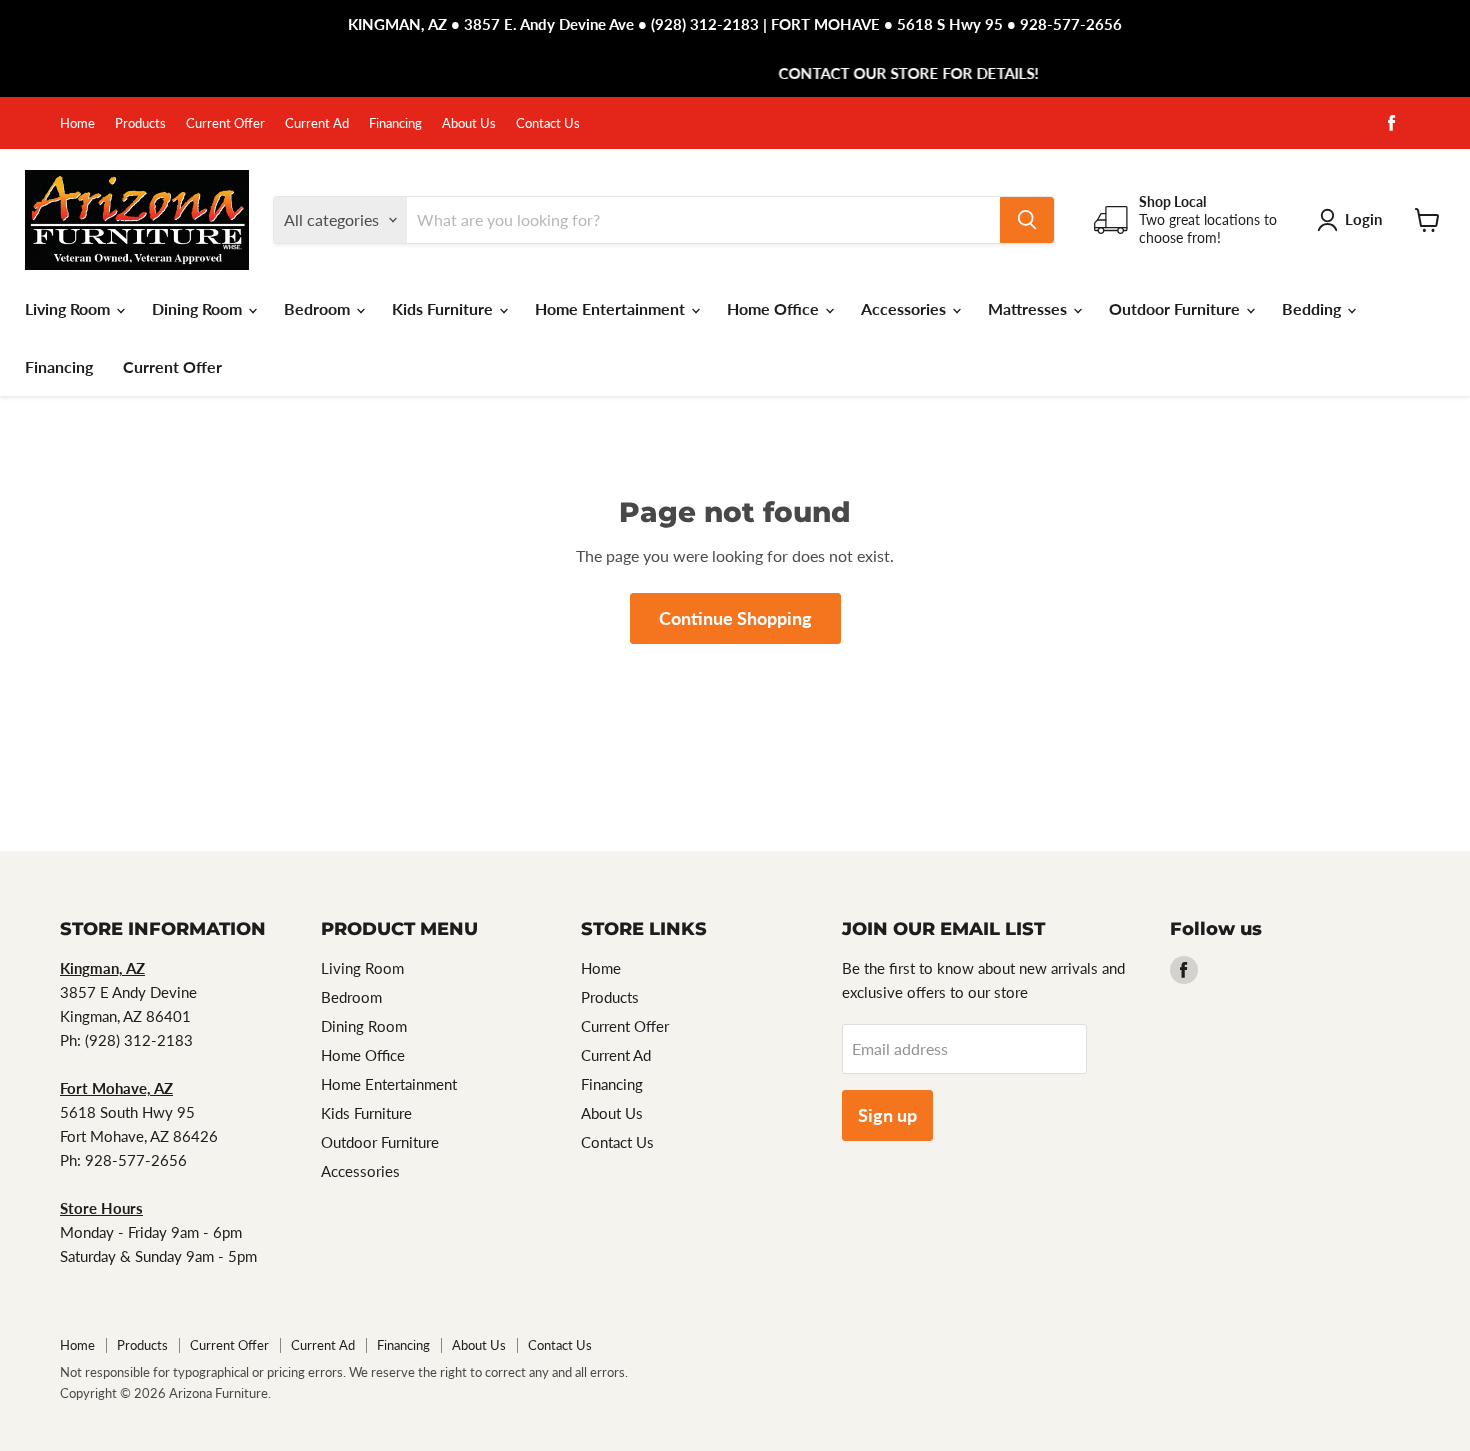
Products (140, 123)
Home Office (775, 308)
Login (1363, 219)
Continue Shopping (735, 618)
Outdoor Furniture (1176, 308)
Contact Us (548, 123)
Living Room (69, 308)
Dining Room (199, 308)
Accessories (905, 308)
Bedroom (319, 308)
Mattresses (1029, 308)
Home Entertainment (612, 308)
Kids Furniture (444, 308)
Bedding (1313, 308)
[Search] (1027, 220)
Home (77, 123)
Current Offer (225, 123)
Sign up (887, 1115)
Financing (395, 123)
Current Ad (317, 123)
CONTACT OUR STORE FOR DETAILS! (735, 73)
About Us (469, 123)
